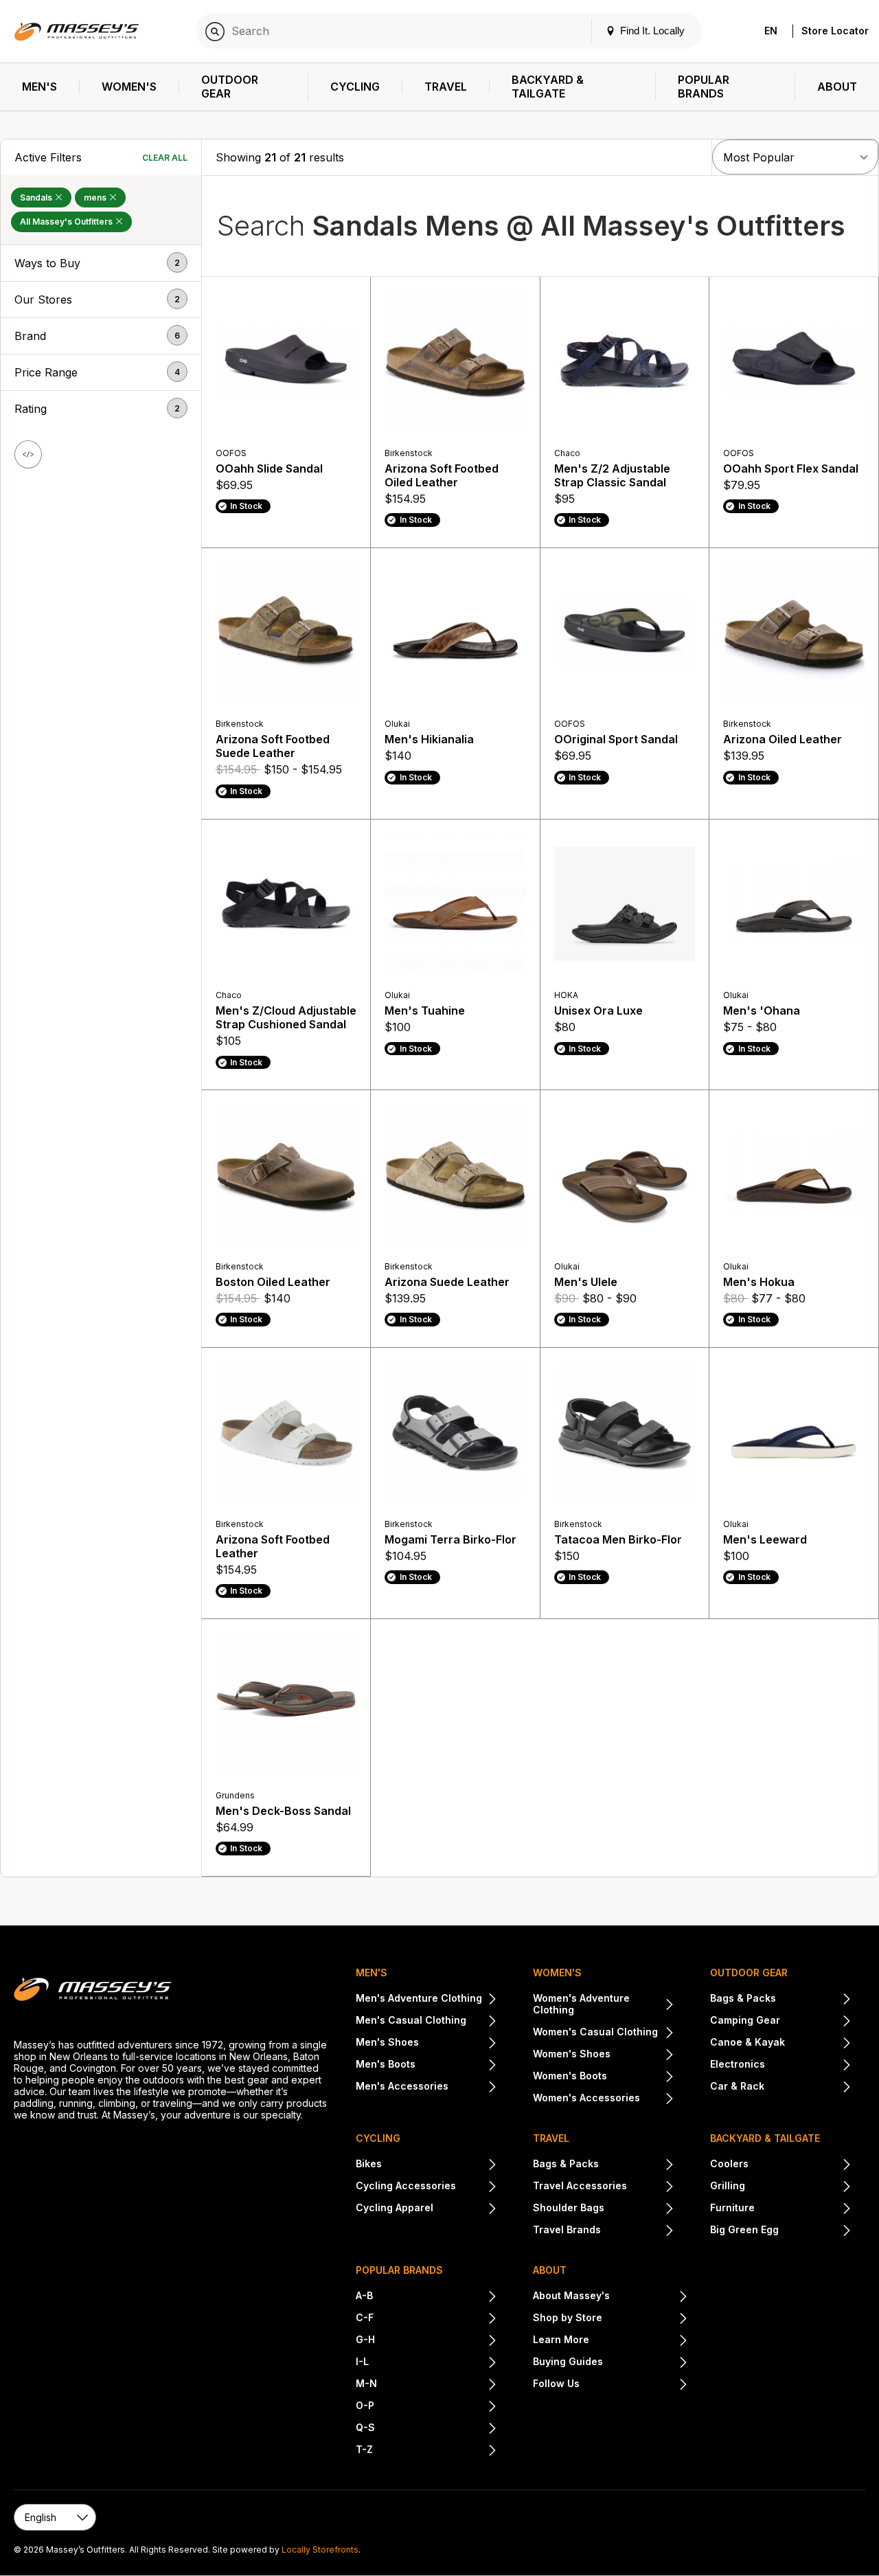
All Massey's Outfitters (67, 222)
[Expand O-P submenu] (436, 2407)
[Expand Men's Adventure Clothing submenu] (490, 2000)
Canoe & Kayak (747, 2042)
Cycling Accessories (406, 2185)
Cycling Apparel (395, 2207)
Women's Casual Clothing (595, 2032)
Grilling (728, 2185)
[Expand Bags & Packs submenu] (814, 2000)
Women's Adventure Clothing (581, 2004)
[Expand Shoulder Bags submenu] (639, 2209)
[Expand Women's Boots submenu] (641, 2077)
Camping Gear (745, 2020)
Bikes (369, 2163)
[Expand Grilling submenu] (798, 2187)
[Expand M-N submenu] (437, 2385)
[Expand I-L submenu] (433, 2363)
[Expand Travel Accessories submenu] (651, 2187)
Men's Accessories (402, 2086)
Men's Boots (386, 2064)
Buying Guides (568, 2361)
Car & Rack (737, 2086)
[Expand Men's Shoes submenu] (458, 2044)
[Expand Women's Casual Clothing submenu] (666, 2033)
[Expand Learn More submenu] (639, 2341)
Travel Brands (567, 2229)
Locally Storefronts (320, 2550)
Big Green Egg (744, 2229)
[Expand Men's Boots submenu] (456, 2066)
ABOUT (550, 2270)
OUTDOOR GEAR (749, 1973)
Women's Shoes (572, 2054)
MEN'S (372, 1973)
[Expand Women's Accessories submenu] (657, 2099)
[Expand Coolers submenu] (800, 2165)
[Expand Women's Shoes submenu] (642, 2055)
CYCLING (378, 2138)
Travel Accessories (580, 2185)
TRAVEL (551, 2138)
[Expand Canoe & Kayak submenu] (818, 2044)
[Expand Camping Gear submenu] (816, 2022)
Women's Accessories (586, 2098)
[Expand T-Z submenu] (435, 2451)
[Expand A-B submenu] (435, 2297)
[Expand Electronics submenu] (808, 2066)
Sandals (37, 197)
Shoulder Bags (569, 2207)
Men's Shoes (387, 2042)
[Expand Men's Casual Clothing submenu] (482, 2022)
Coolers (729, 2163)
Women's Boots (570, 2076)
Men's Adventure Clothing (419, 1998)
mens (96, 197)
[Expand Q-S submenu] (436, 2429)
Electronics (738, 2064)
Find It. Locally (651, 31)
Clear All (165, 158)
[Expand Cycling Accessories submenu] (477, 2187)
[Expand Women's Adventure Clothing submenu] (667, 2005)
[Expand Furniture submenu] (803, 2209)
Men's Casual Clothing (411, 2020)
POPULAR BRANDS (399, 2270)
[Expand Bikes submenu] (439, 2165)
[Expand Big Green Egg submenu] (815, 2231)
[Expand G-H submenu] (436, 2341)
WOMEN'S (557, 1973)
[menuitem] (40, 87)
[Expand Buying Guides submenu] (646, 2363)
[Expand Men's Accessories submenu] (473, 2088)
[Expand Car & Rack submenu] (808, 2088)
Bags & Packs (743, 1998)
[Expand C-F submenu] (435, 2319)
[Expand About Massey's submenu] (649, 2297)
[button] (101, 263)
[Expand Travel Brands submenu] (638, 2231)
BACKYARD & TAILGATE (765, 2138)
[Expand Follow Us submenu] (634, 2385)
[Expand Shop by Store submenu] (645, 2319)
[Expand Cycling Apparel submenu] (465, 2209)
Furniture (732, 2207)
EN (771, 31)
